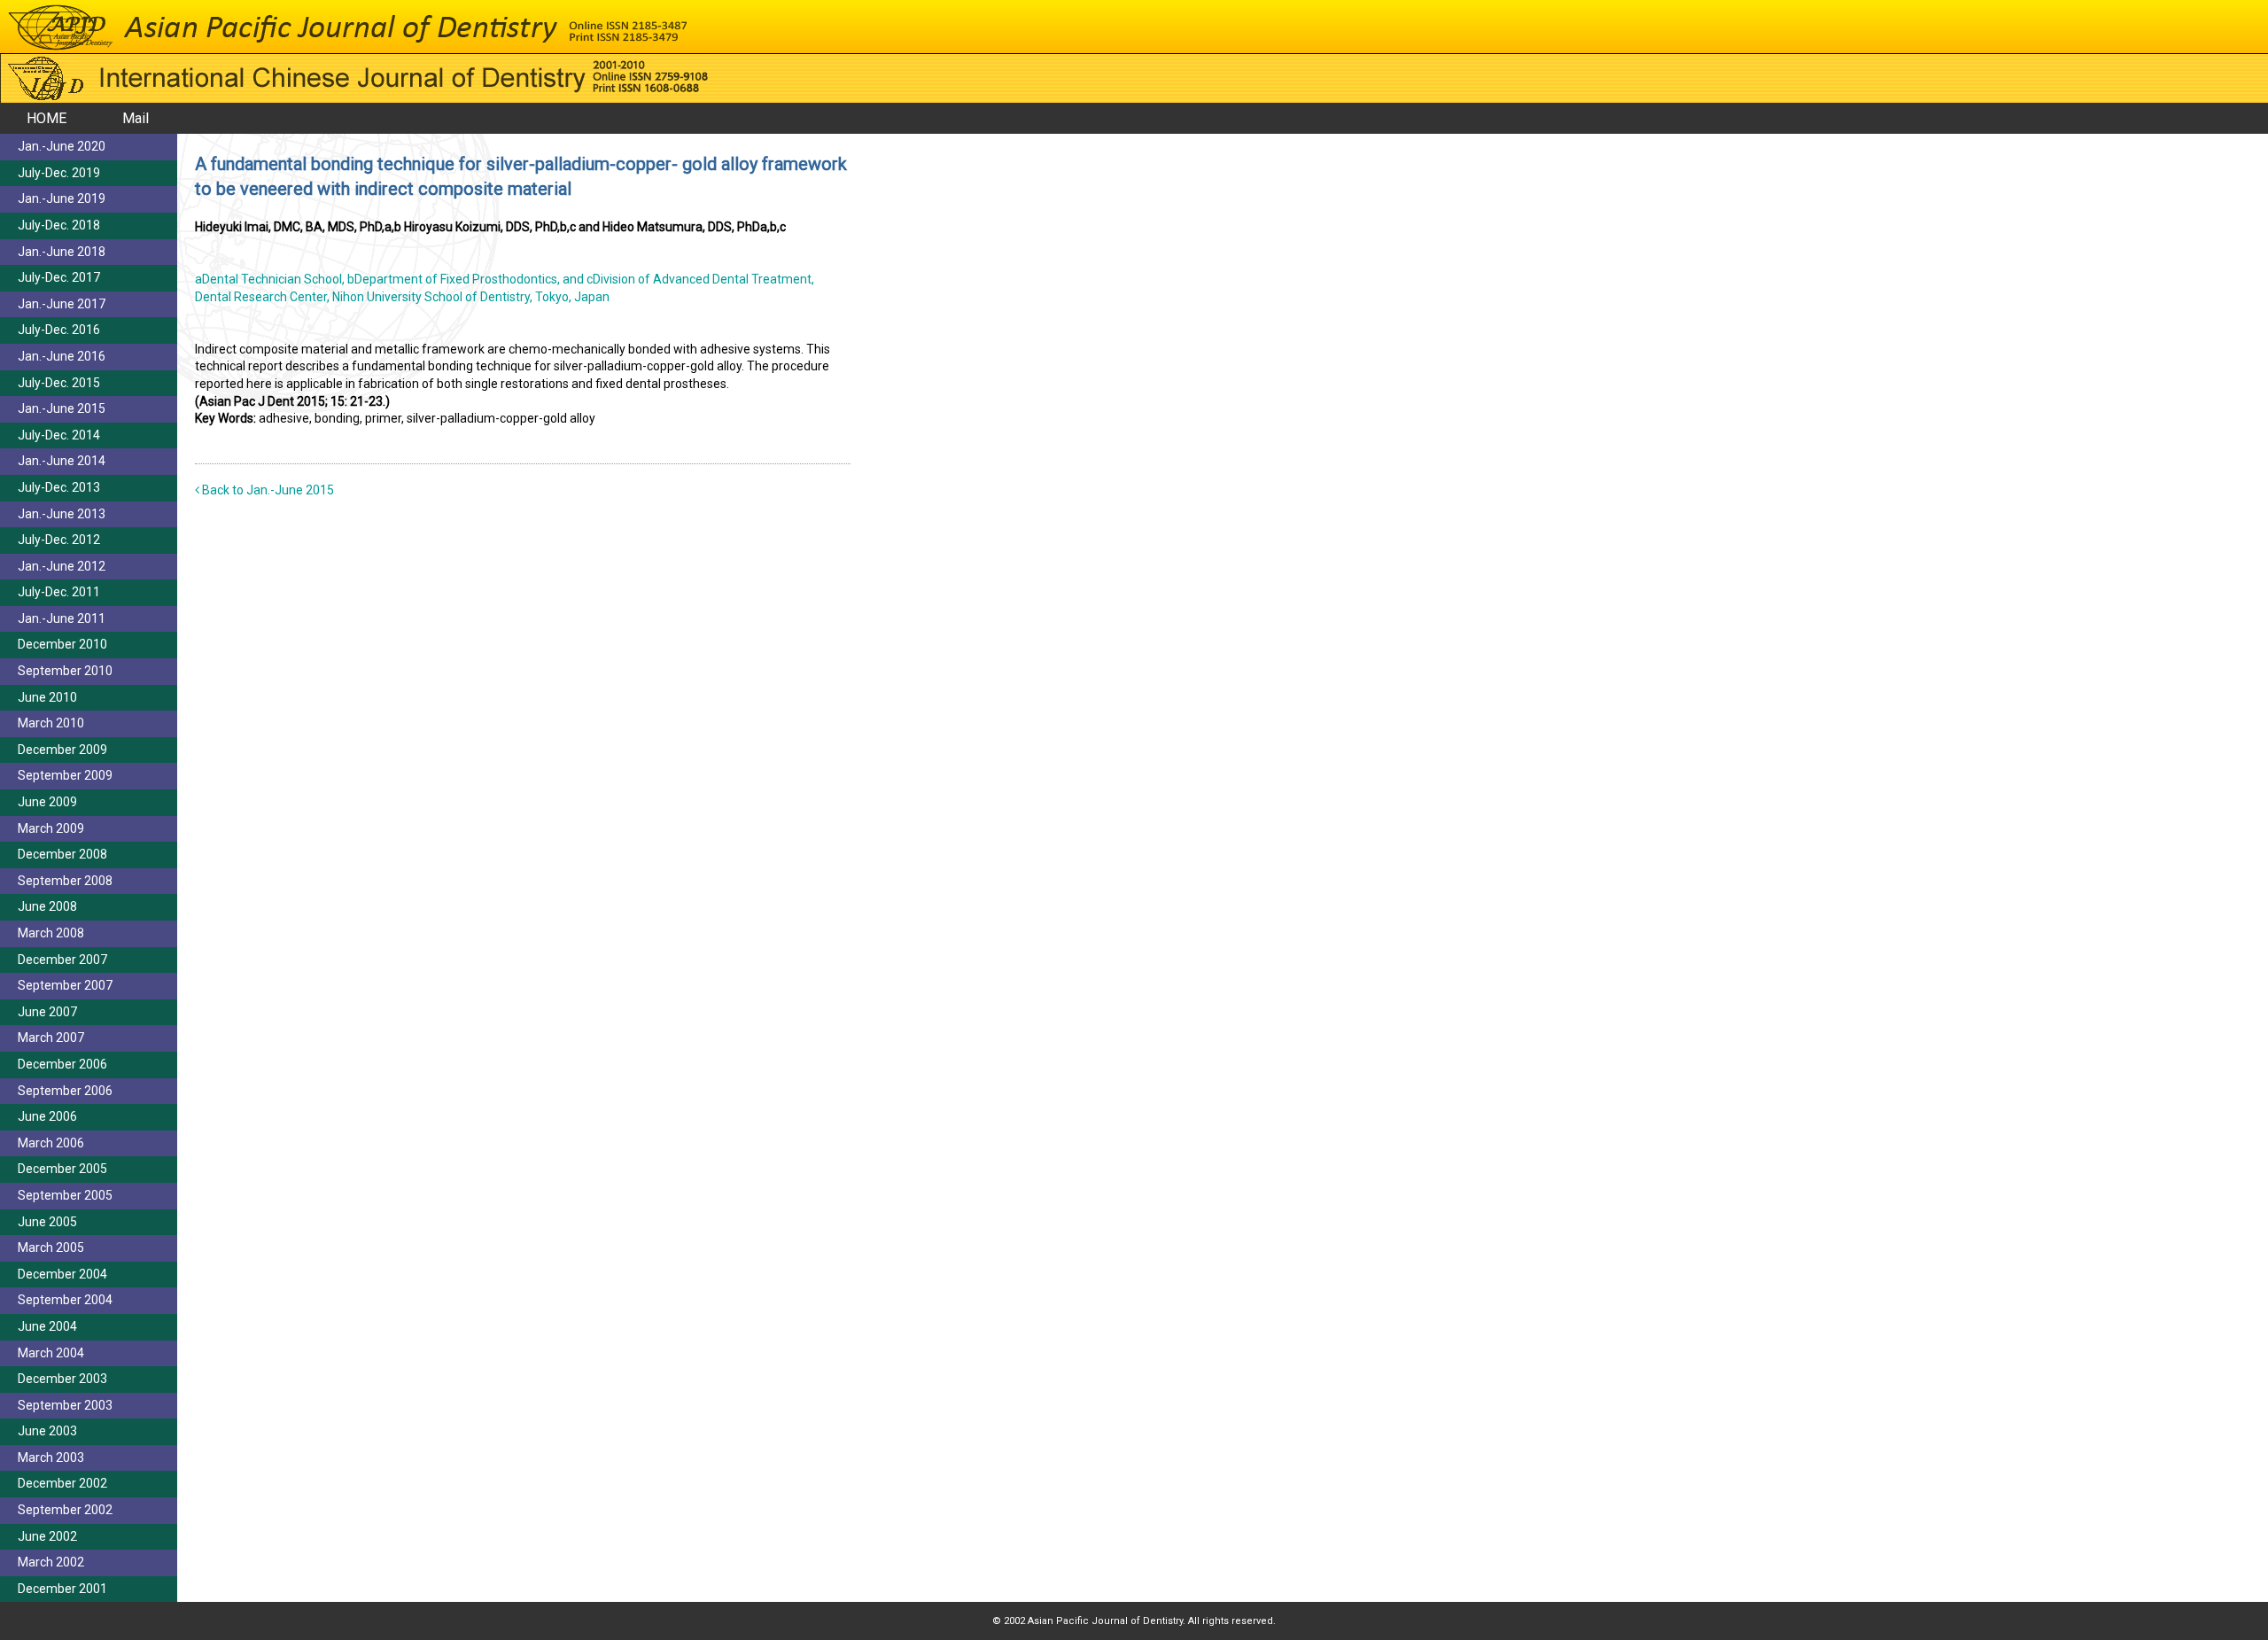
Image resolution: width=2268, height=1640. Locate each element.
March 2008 (51, 933)
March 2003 (51, 1457)
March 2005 (51, 1247)
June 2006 (47, 1116)
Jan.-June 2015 (62, 408)
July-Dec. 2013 (59, 487)
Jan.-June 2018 (62, 252)
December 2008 (62, 854)
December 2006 (62, 1064)
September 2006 (65, 1091)
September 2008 (65, 881)
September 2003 (65, 1405)
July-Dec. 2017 (59, 277)
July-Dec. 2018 (59, 225)
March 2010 (51, 723)
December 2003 (62, 1379)
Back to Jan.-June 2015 (267, 490)
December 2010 (62, 644)
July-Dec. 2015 (59, 383)
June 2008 (47, 906)
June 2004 (47, 1326)
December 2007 (62, 960)
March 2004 (51, 1353)
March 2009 (51, 828)
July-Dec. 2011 (59, 592)
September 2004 (65, 1300)
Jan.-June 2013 (62, 514)
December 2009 (62, 750)
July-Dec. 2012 (59, 540)
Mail (136, 118)
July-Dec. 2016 (59, 330)
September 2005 (65, 1195)
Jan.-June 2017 (62, 304)
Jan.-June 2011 (62, 618)
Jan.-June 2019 (62, 198)
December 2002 (62, 1483)
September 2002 (65, 1510)
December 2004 (62, 1274)
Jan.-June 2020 (62, 146)
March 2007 (51, 1038)
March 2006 (51, 1143)
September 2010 (65, 671)
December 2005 (62, 1169)
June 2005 (47, 1222)
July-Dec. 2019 (59, 173)
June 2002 (47, 1536)
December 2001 (62, 1589)
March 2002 (51, 1562)
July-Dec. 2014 (59, 435)
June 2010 (47, 697)
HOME (47, 118)
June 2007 (47, 1012)
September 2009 (65, 775)
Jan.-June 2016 (62, 356)
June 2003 (47, 1431)
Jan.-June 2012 (62, 566)
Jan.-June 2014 (62, 461)
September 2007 (65, 985)
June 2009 (47, 802)
